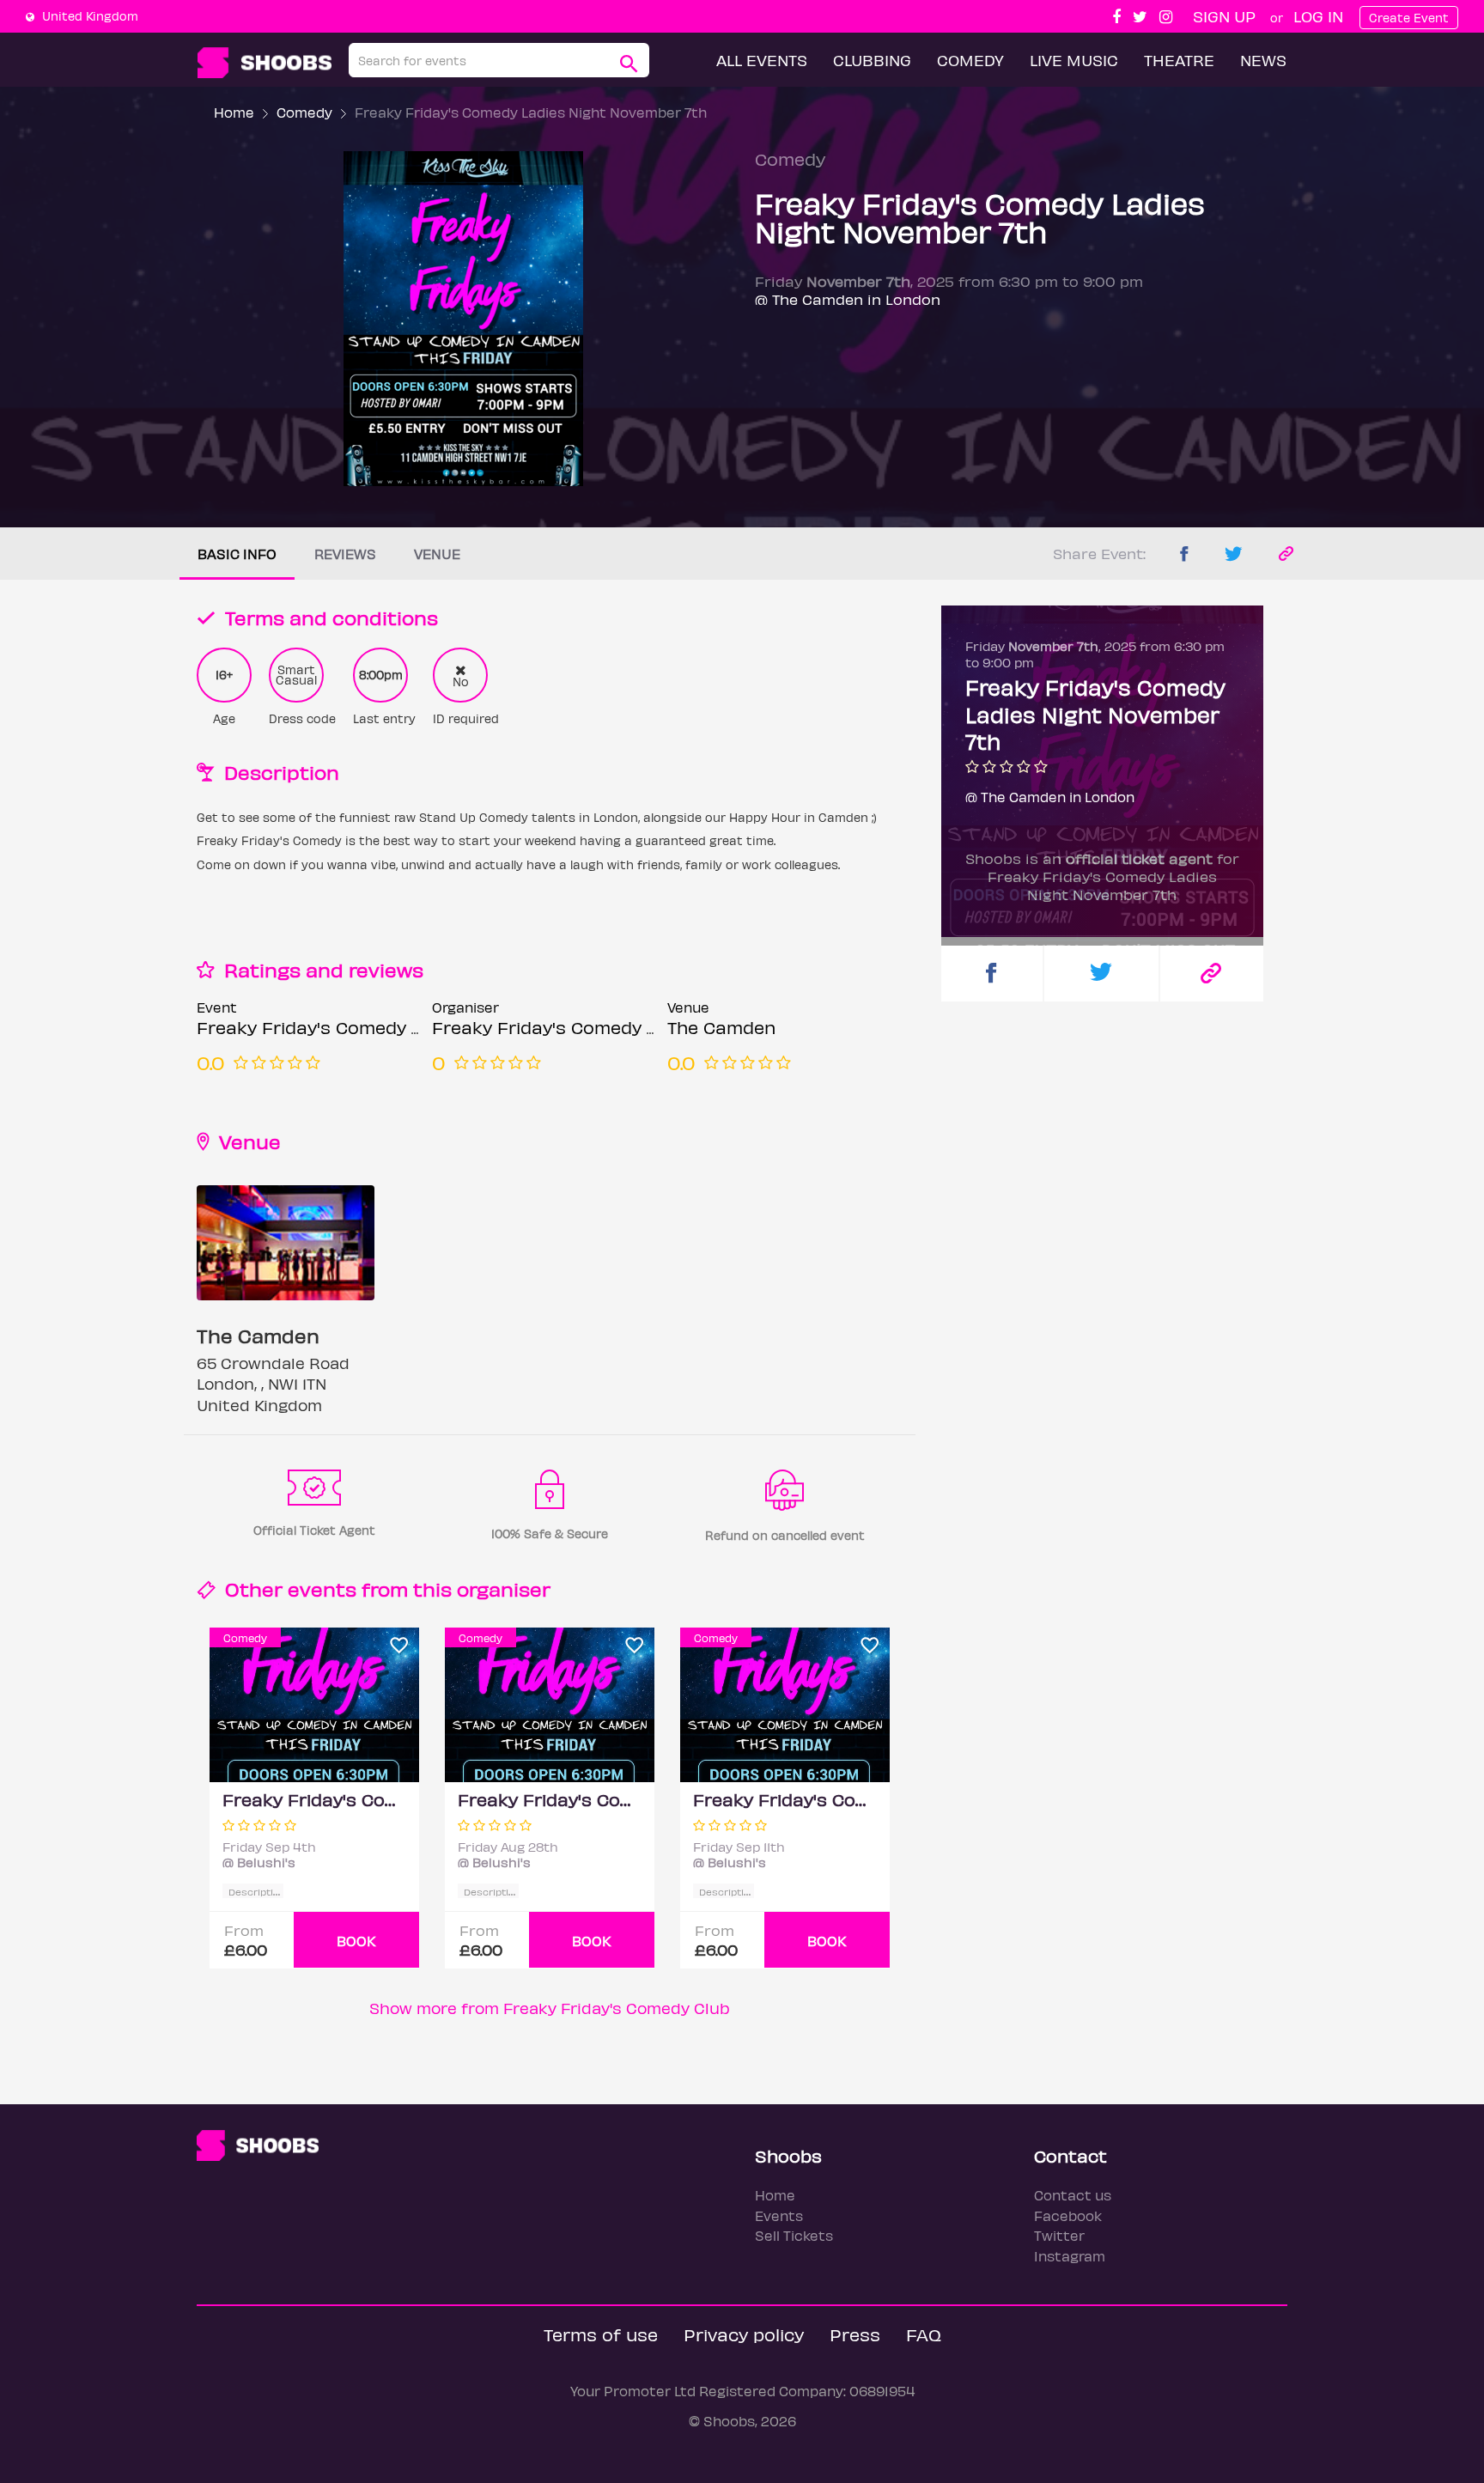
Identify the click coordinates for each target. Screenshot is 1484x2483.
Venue (437, 554)
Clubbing (872, 60)
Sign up (1224, 16)
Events (779, 2215)
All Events (762, 60)
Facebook (1068, 2215)
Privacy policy (744, 2334)
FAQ (924, 2334)
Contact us (1073, 2195)
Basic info (237, 554)
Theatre (1179, 60)
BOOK (356, 1941)
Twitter (1059, 2235)
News (1263, 60)
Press (855, 2334)
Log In (1318, 16)
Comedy (970, 60)
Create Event (1409, 18)
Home (234, 112)
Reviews (345, 554)
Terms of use (601, 2334)
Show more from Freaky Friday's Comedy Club (550, 2008)
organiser (504, 1588)
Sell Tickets (794, 2235)
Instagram (1070, 2256)
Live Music (1074, 60)
